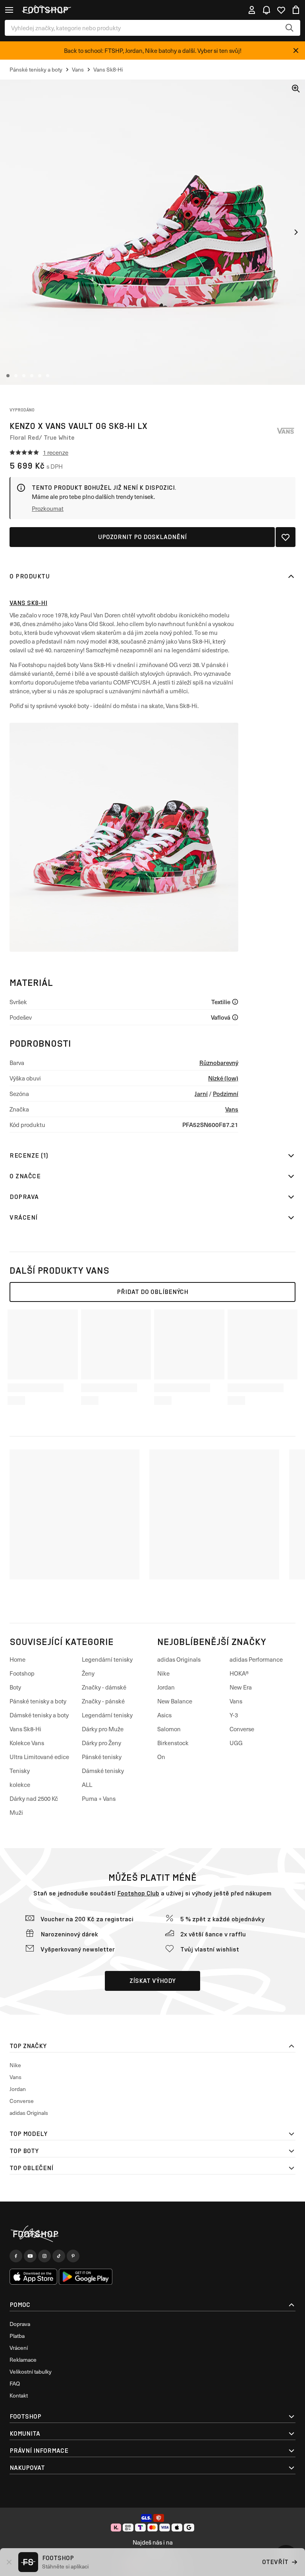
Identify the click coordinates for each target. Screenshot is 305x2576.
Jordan (166, 1687)
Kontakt (19, 2395)
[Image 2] (16, 376)
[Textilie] (235, 1002)
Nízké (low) (223, 1078)
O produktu (30, 576)
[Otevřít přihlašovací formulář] (252, 10)
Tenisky (20, 1771)
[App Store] (33, 2277)
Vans (232, 1109)
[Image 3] (24, 376)
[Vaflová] (235, 1017)
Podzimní (226, 1093)
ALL (87, 1785)
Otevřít (275, 2562)
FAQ (15, 2383)
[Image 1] (8, 376)
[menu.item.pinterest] (73, 2256)
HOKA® (239, 1673)
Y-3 (234, 1715)
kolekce (20, 1785)
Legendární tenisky (107, 1659)
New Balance (175, 1701)
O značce (25, 1176)
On (161, 1757)
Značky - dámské (104, 1687)
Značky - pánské (103, 1701)
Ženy (88, 1673)
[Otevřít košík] (296, 10)
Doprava (24, 1197)
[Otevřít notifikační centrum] (266, 10)
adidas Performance (256, 1659)
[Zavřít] (296, 50)
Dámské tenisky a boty (39, 1715)
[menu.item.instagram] (44, 2256)
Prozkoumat (48, 508)
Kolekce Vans (27, 1743)
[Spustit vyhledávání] (290, 28)
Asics (164, 1715)
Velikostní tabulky (31, 2371)
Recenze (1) (29, 1155)
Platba (17, 2336)
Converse (242, 1729)
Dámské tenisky (103, 1771)
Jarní (201, 1093)
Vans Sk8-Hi (28, 603)
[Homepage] (152, 2234)
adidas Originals (179, 1659)
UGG (236, 1743)
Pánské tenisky (102, 1757)
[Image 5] (40, 376)
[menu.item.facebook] (16, 2256)
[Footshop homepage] (45, 10)
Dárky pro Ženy (101, 1743)
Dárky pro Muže (103, 1729)
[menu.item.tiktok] (59, 2256)
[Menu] (9, 10)
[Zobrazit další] (296, 232)
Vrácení (24, 1217)
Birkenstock (173, 1743)
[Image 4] (32, 376)
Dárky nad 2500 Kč (34, 1798)
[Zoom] (296, 89)
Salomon (169, 1729)
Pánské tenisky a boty (38, 1701)
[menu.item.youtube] (30, 2256)
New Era (241, 1687)
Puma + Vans (99, 1798)
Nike (163, 1673)
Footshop (22, 1673)
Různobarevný (219, 1062)
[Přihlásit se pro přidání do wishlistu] (286, 537)
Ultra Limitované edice (39, 1757)
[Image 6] (48, 376)
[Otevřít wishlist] (281, 10)
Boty (15, 1687)
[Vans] (286, 431)
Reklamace (23, 2360)
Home (17, 1659)
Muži (16, 1812)
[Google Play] (86, 2277)
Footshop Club (138, 1893)
